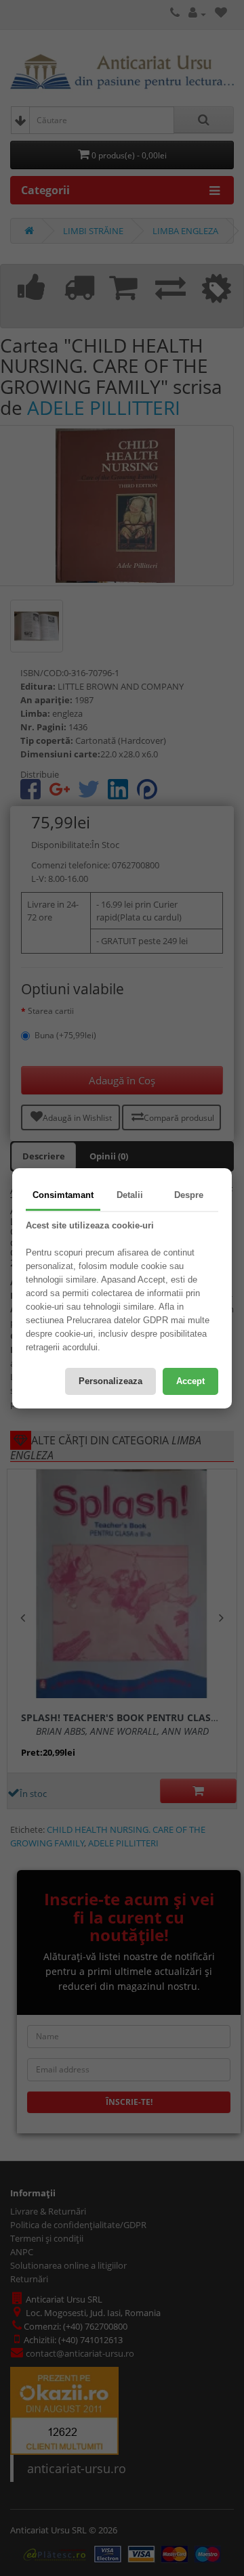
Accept (190, 1381)
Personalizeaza (110, 1381)
